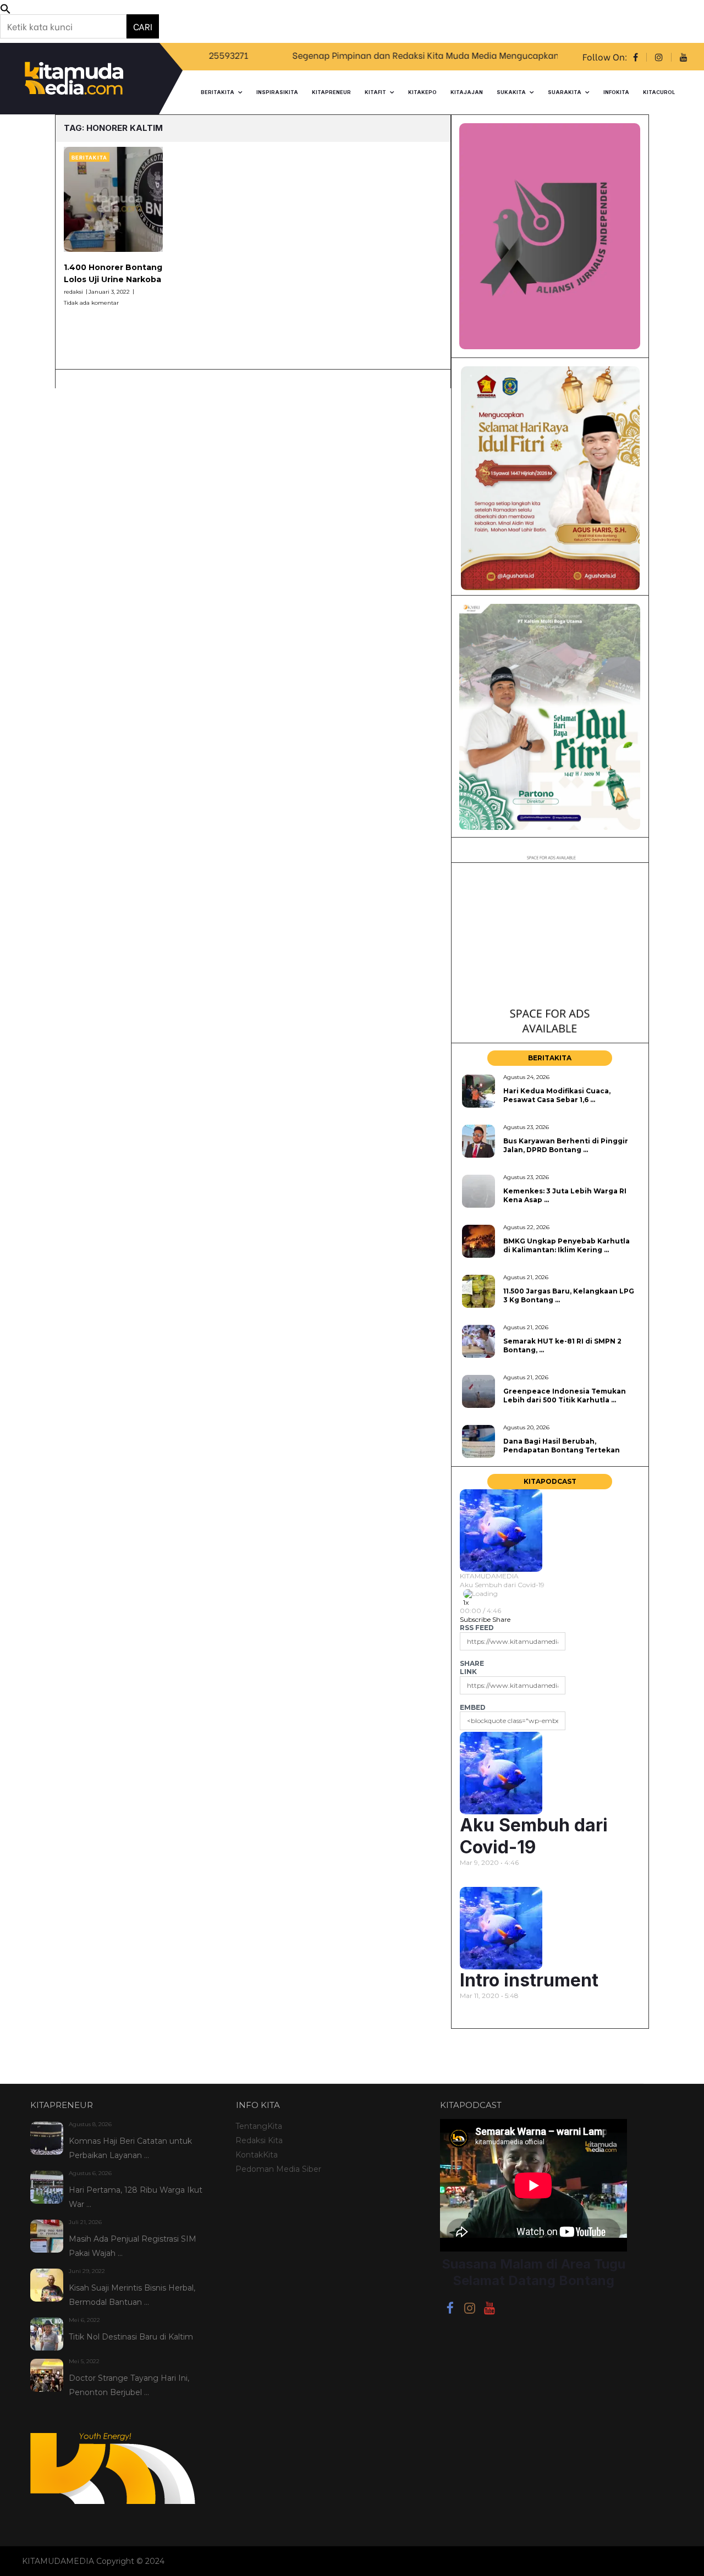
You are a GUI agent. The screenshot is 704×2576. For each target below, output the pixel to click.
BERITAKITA (218, 92)
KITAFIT (375, 92)
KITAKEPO (422, 92)
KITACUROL (659, 92)
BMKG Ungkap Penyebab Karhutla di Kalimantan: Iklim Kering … (566, 1245)
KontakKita (257, 2155)
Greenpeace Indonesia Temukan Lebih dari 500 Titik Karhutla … (565, 1395)
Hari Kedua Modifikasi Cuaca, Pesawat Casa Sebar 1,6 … (557, 1095)
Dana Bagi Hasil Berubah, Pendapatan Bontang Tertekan (562, 1445)
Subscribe (475, 1619)
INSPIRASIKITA (277, 92)
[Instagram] (470, 2310)
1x (466, 1602)
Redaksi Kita (259, 2140)
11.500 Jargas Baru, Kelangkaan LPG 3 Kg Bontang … (569, 1295)
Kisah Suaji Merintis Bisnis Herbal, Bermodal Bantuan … (132, 2295)
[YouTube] (490, 2310)
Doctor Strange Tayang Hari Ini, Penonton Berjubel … (129, 2385)
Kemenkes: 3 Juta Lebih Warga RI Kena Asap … (565, 1195)
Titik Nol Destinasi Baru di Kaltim (131, 2337)
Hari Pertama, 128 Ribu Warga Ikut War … (136, 2197)
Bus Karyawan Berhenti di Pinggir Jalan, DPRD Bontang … (566, 1145)
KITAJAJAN (467, 92)
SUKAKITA (511, 92)
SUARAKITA (565, 92)
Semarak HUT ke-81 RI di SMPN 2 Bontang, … (562, 1345)
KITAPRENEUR (331, 92)
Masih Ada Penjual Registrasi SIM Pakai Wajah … (133, 2246)
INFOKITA (616, 92)
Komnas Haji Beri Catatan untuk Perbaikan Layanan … (130, 2148)
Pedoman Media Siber (278, 2169)
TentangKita (259, 2126)
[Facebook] (450, 2310)
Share (501, 1619)
